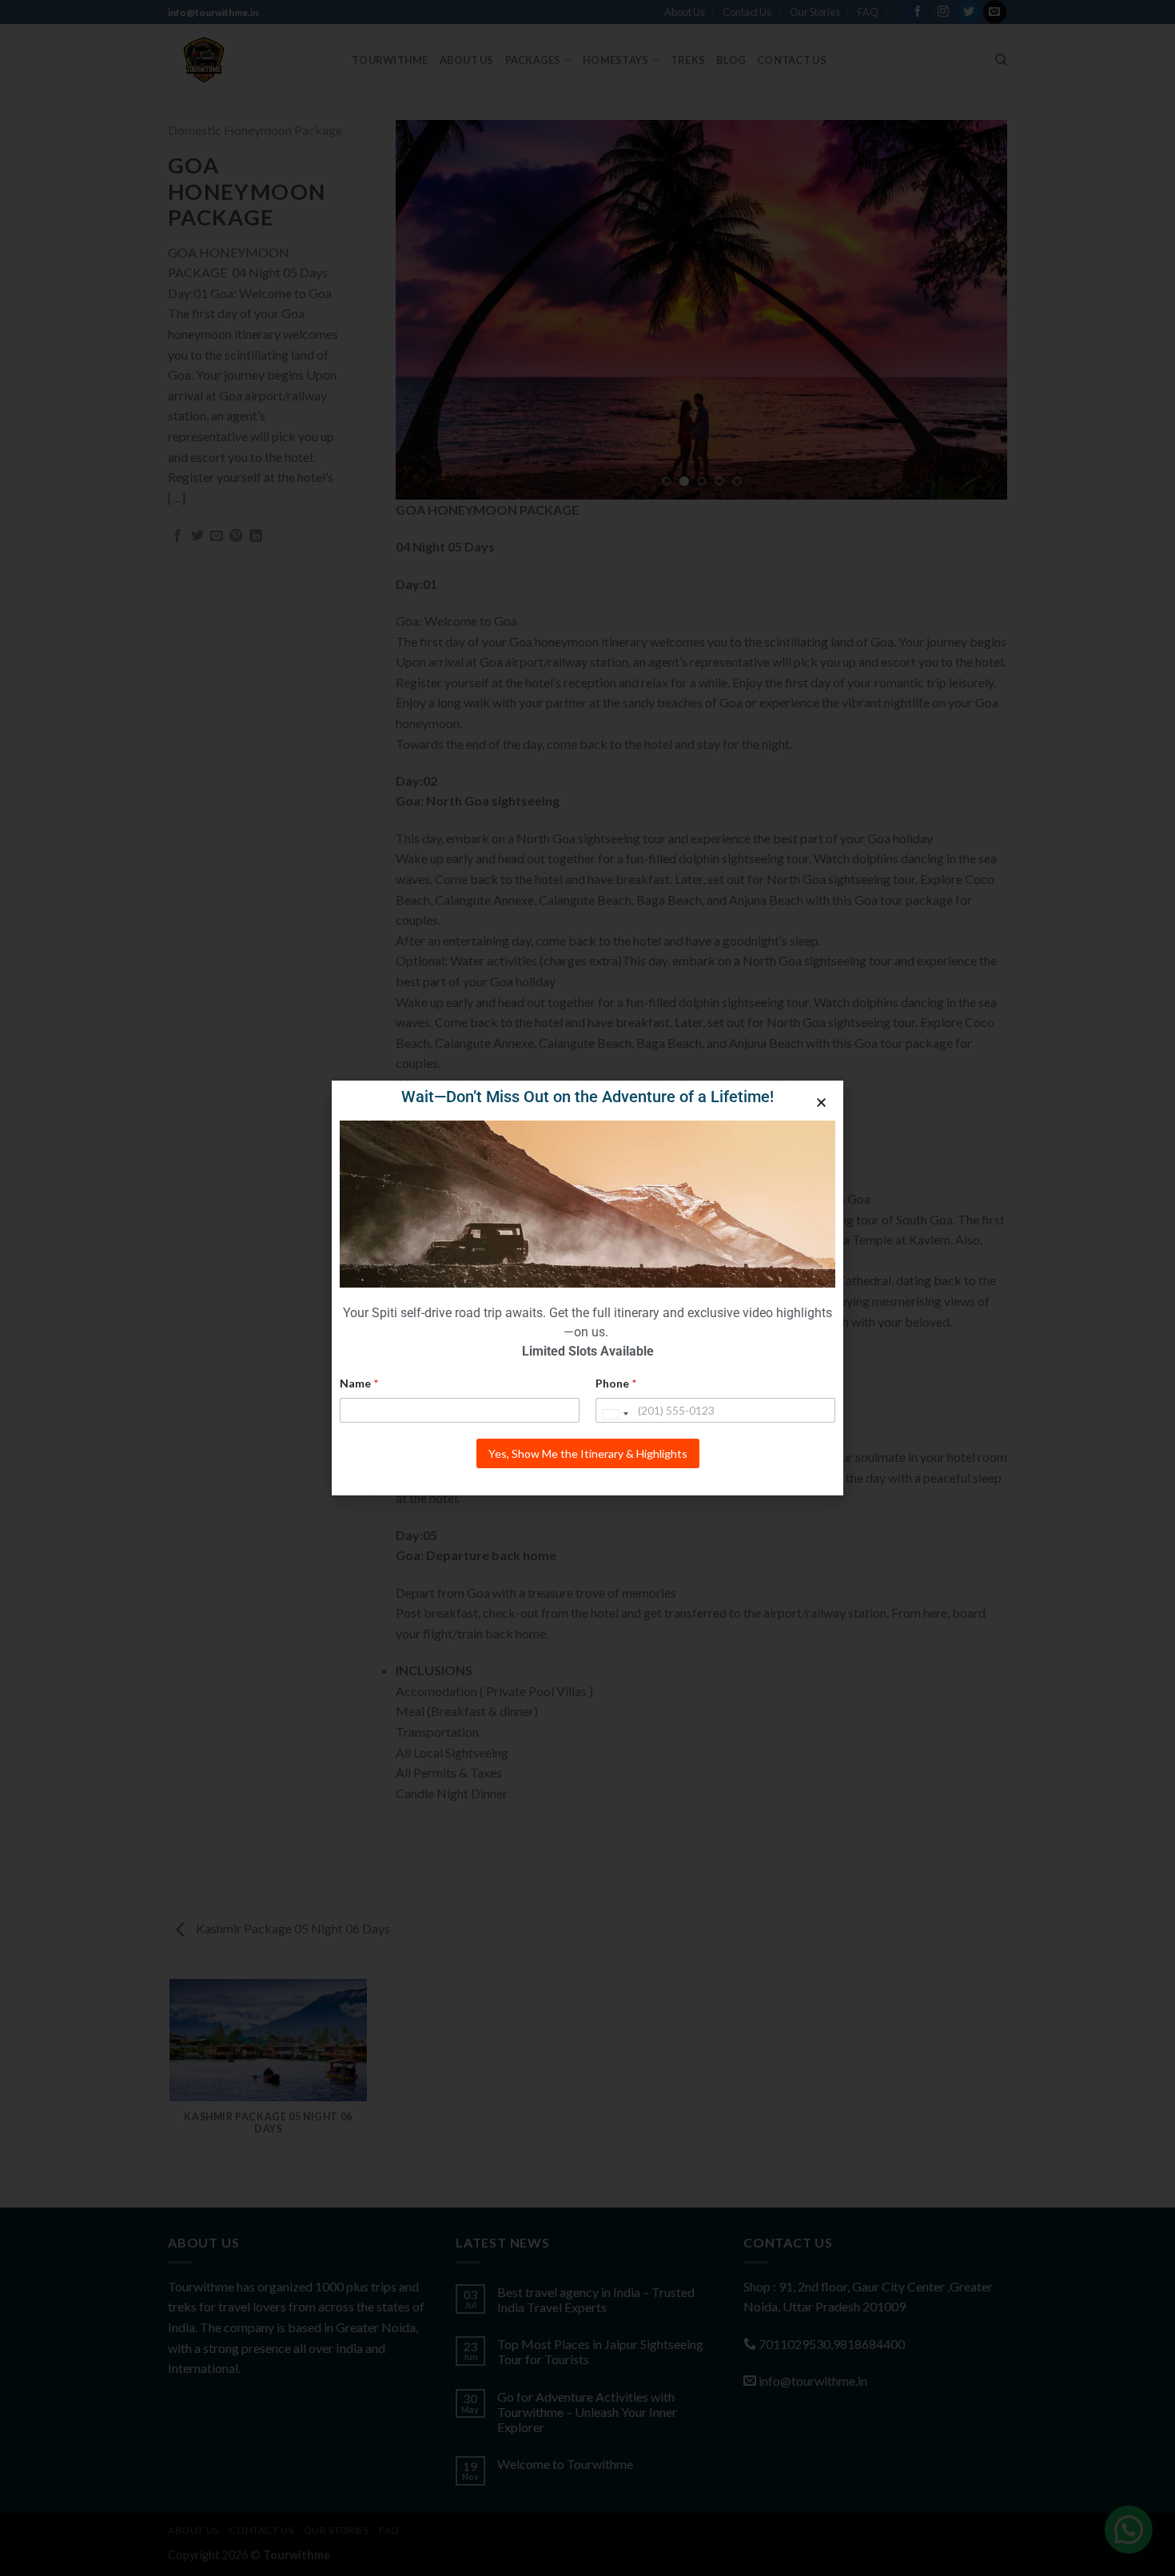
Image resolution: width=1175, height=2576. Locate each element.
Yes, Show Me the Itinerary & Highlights (588, 1453)
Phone (616, 1383)
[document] (587, 1288)
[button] (821, 1103)
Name (359, 1383)
